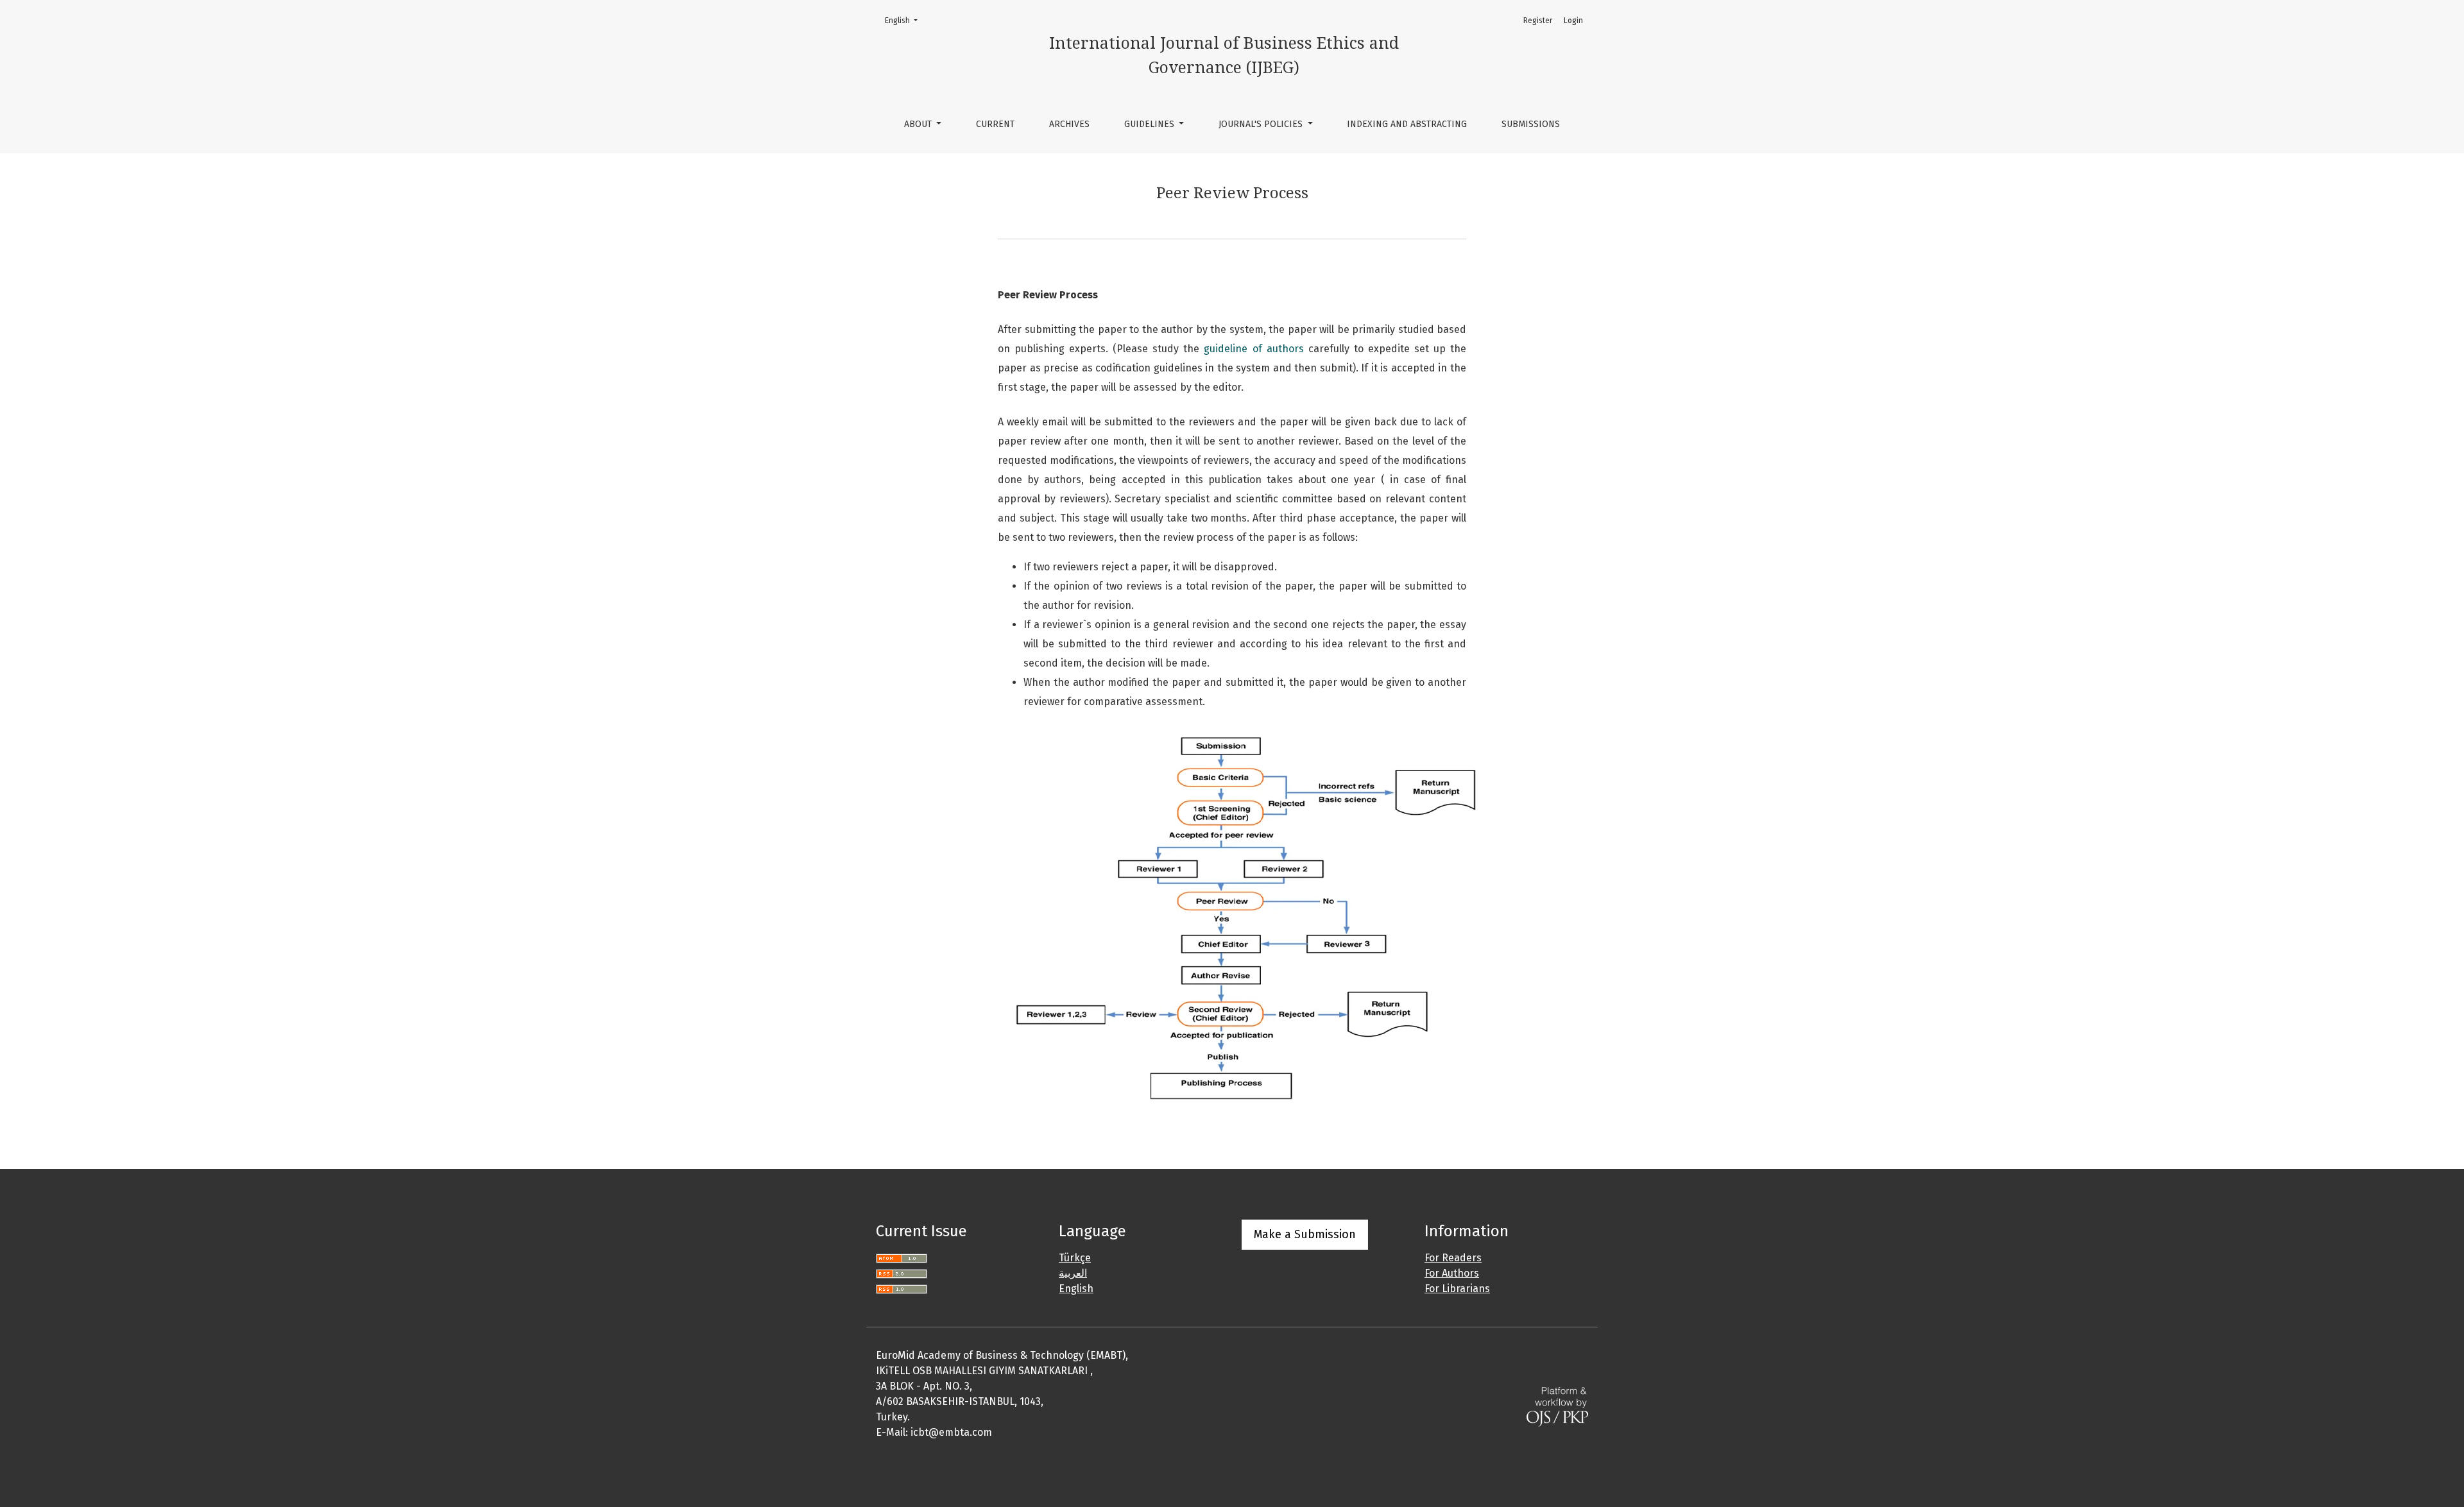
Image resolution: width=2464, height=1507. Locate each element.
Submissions (1531, 124)
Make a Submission (1305, 1234)
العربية (1073, 1273)
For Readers (1453, 1258)
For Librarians (1457, 1289)
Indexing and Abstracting (1407, 124)
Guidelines (1151, 124)
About (919, 124)
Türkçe (1075, 1258)
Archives (1069, 124)
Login (1573, 21)
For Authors (1452, 1273)
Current (995, 124)
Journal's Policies (1262, 124)
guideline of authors (1253, 349)
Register (1538, 21)
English (905, 20)
